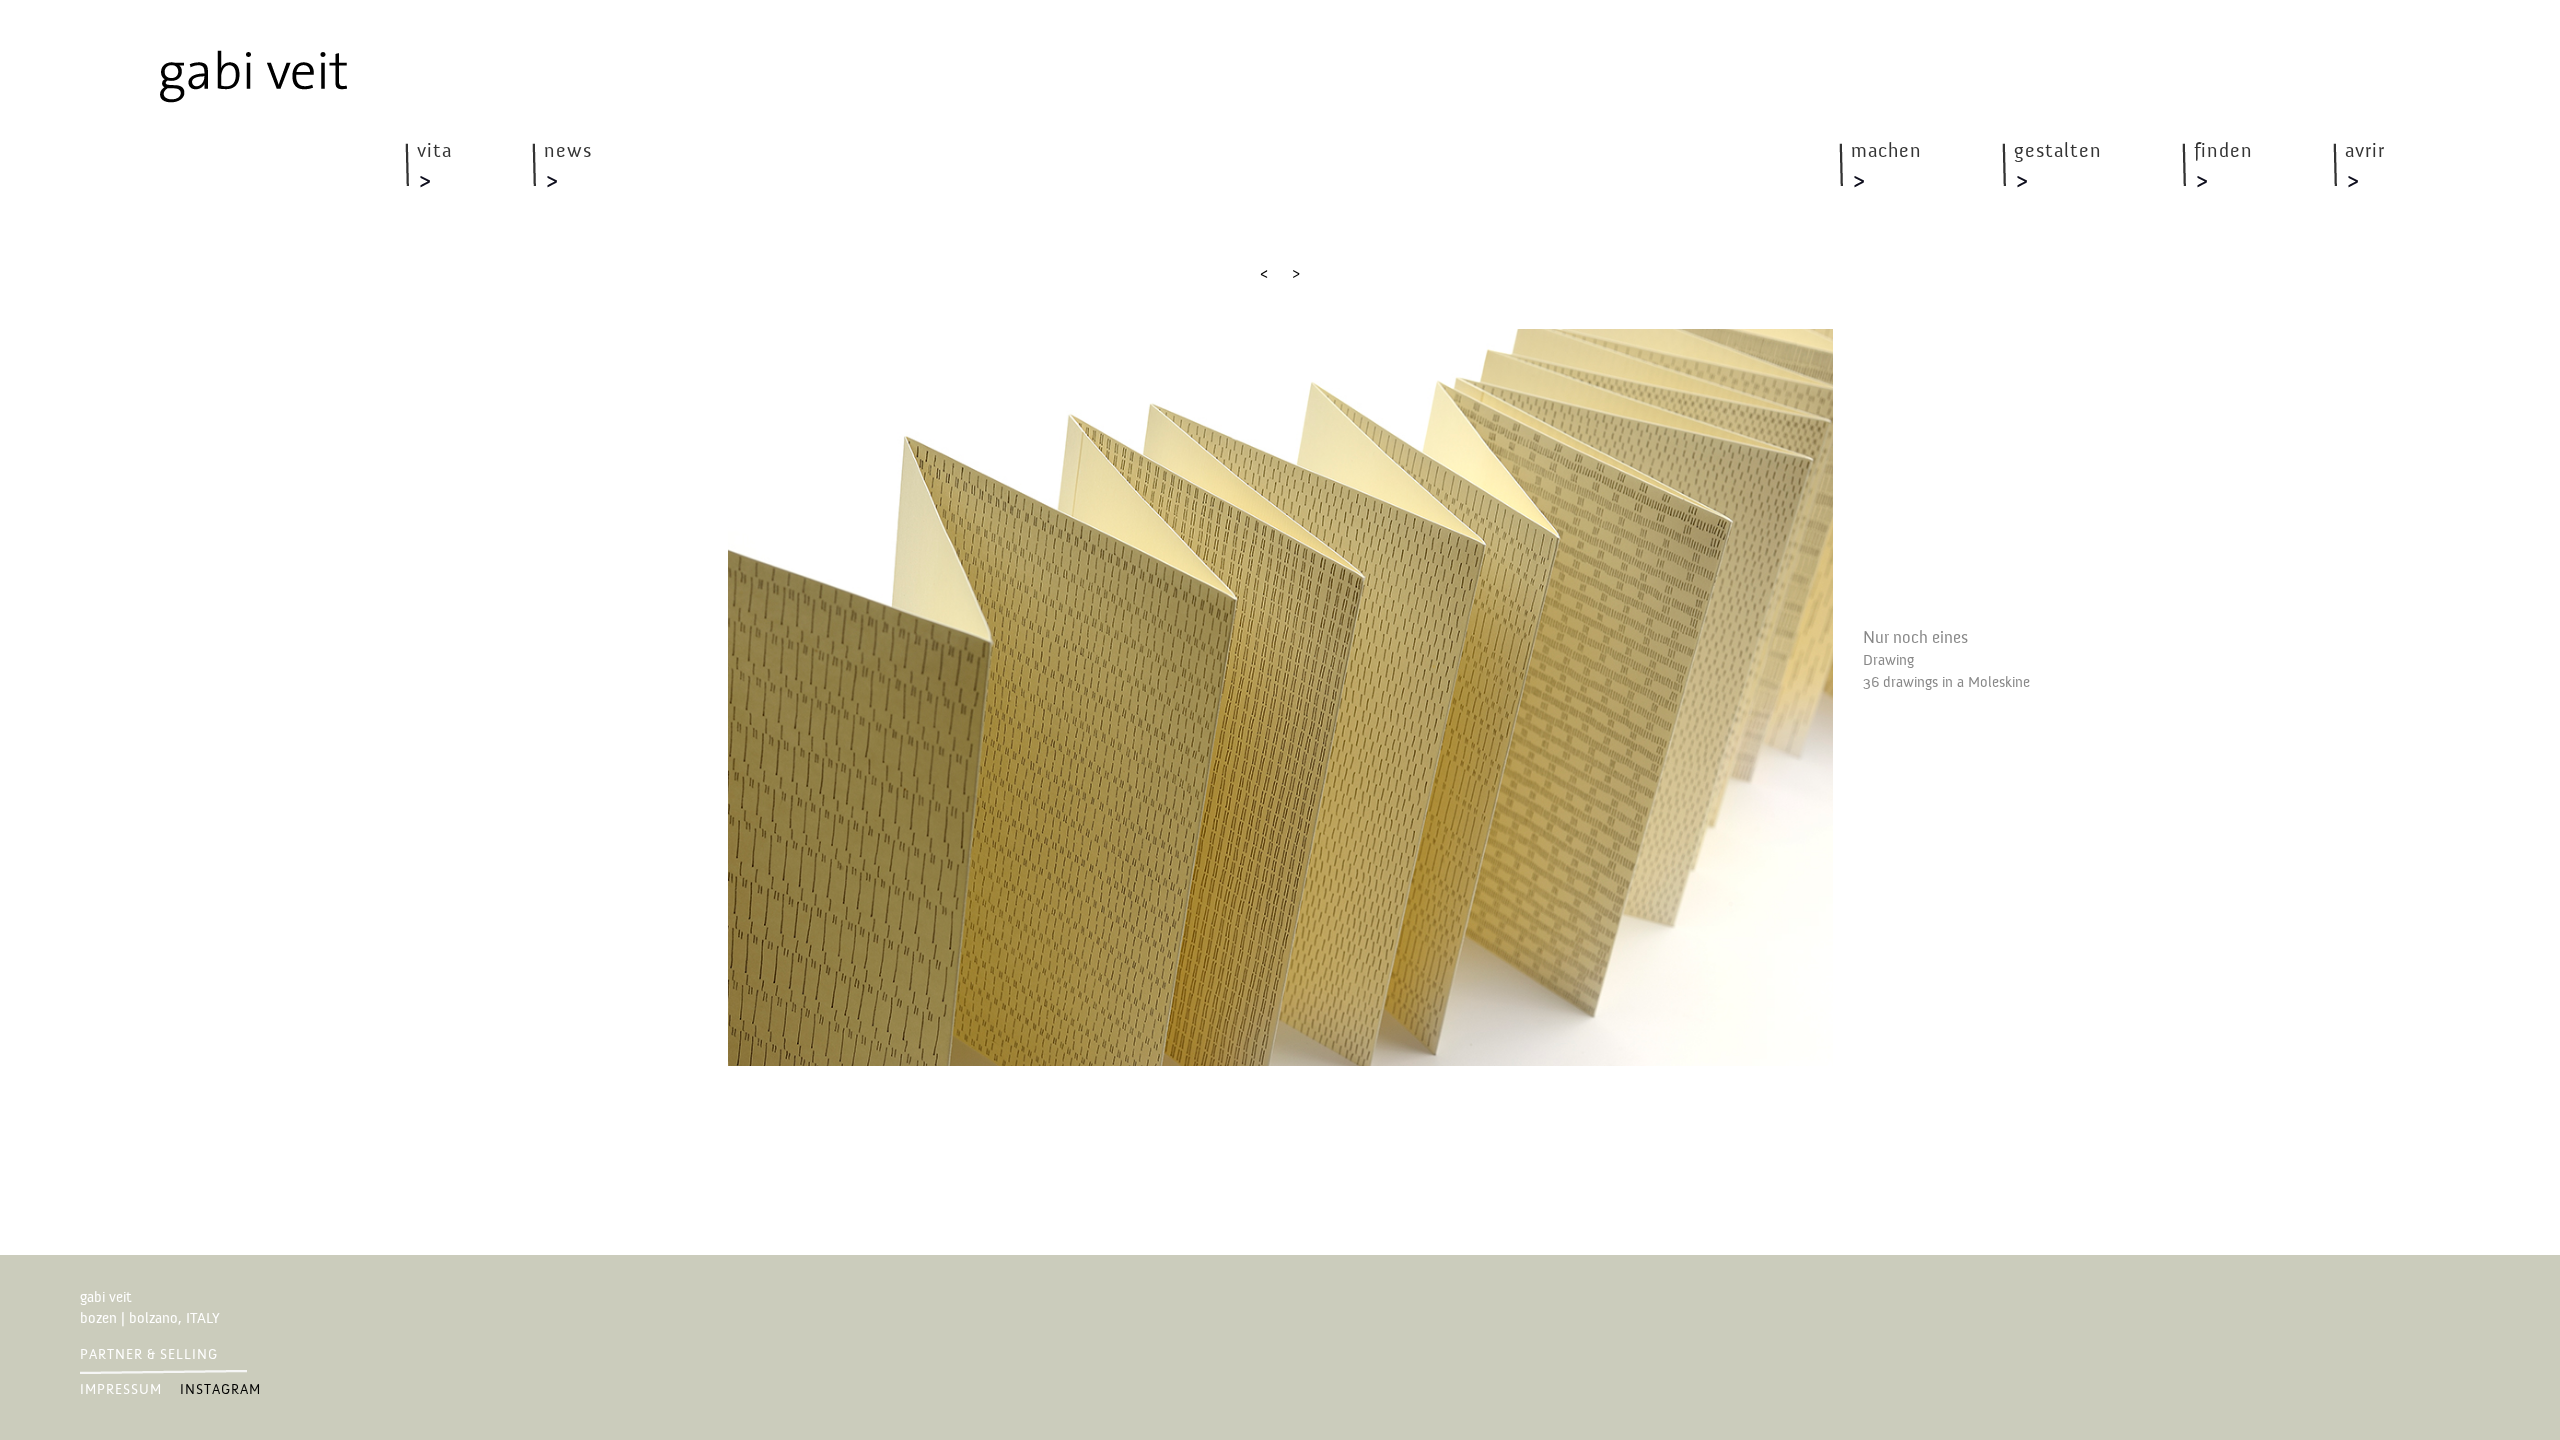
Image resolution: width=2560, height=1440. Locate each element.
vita (434, 152)
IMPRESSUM (121, 1390)
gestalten (2058, 152)
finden (2223, 152)
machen (1886, 152)
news (568, 152)
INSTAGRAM (220, 1390)
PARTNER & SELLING (149, 1355)
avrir (2365, 152)
